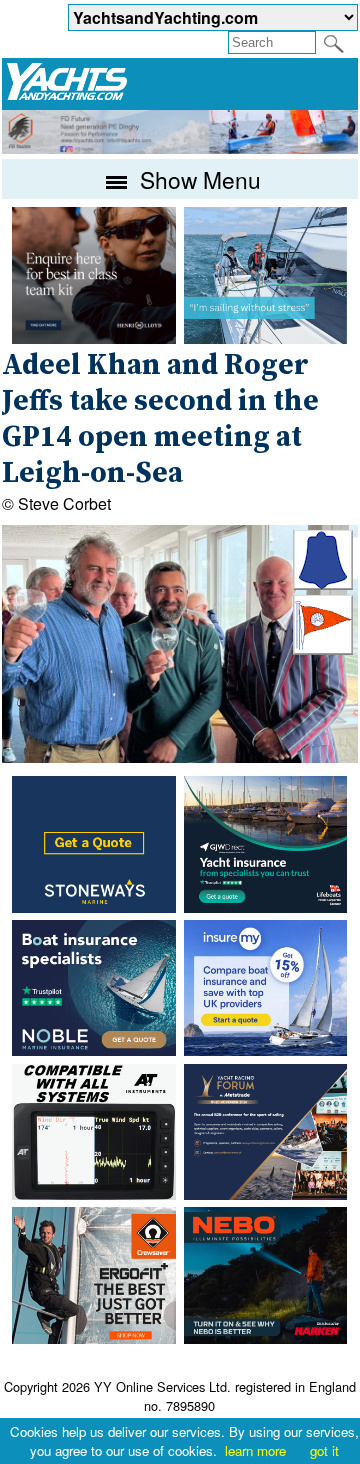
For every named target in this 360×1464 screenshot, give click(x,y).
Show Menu (197, 179)
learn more (255, 1450)
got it (324, 1450)
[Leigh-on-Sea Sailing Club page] (323, 648)
